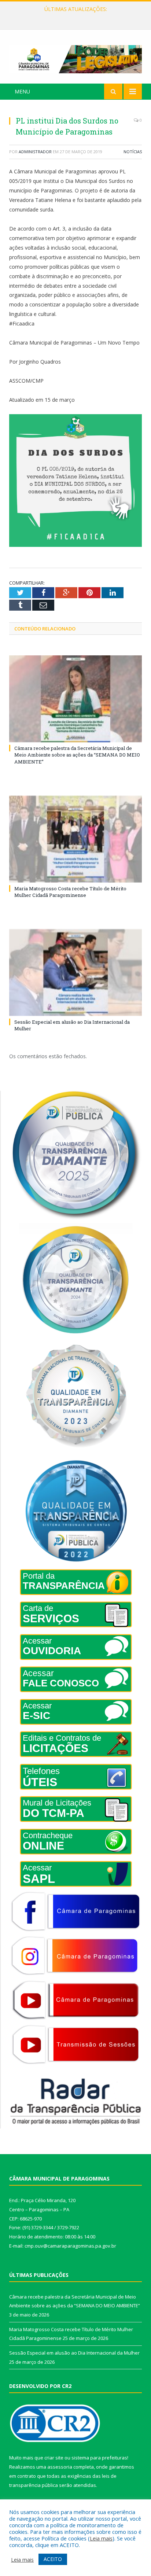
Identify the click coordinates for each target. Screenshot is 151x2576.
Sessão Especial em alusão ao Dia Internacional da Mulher (74, 2353)
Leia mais (101, 2538)
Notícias (133, 152)
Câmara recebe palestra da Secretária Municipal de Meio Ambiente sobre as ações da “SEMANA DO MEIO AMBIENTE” (77, 755)
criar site (54, 2458)
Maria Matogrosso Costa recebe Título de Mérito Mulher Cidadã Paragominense (77, 17)
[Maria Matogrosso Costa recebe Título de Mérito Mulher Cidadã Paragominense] (75, 839)
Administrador (35, 152)
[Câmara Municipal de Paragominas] (75, 58)
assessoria (60, 2467)
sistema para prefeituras (99, 2458)
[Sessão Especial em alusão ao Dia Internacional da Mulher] (75, 973)
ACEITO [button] (53, 2559)
